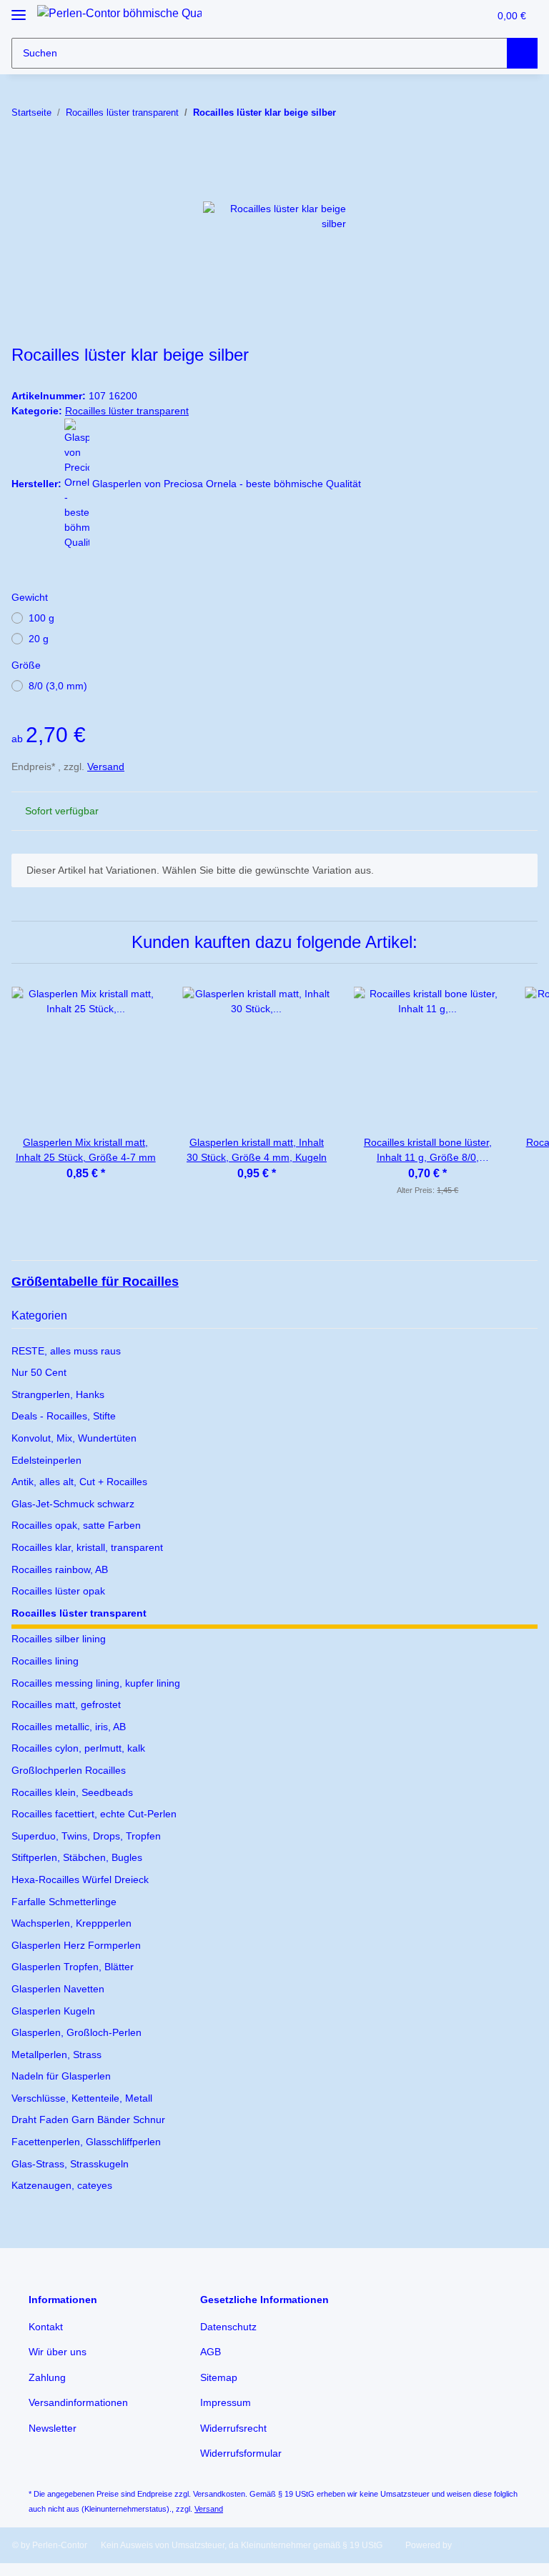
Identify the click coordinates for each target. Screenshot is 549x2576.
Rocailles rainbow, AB (60, 1569)
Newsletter (53, 2428)
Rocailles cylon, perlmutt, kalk (78, 1748)
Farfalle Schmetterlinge (64, 1902)
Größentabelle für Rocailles (95, 1282)
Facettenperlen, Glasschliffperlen (86, 2142)
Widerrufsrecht (233, 2428)
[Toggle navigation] (19, 9)
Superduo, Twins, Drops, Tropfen (86, 1836)
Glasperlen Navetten (58, 1989)
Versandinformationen (78, 2402)
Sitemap (219, 2377)
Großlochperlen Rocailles (69, 1770)
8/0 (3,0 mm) (58, 686)
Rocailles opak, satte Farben (76, 1525)
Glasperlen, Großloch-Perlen (76, 2032)
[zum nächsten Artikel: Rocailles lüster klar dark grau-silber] (522, 113)
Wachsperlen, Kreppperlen (71, 1923)
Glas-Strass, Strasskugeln (70, 2164)
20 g (39, 639)
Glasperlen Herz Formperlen (76, 1945)
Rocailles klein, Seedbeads (72, 1792)
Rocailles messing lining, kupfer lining (96, 1683)
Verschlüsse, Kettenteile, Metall (82, 2098)
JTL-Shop (473, 2545)
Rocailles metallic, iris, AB (69, 1727)
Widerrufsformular (241, 2453)
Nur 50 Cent (39, 1372)
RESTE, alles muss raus (66, 1351)
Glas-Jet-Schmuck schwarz (73, 1504)
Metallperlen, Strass (56, 2055)
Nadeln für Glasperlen (61, 2076)
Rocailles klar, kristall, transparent (87, 1547)
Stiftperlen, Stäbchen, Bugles (77, 1857)
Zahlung (47, 2377)
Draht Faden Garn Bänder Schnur (88, 2120)
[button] (447, 16)
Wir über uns (58, 2352)
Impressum (226, 2402)
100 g (41, 618)
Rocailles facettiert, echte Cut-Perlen (94, 1814)
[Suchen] (522, 53)
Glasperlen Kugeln (53, 2011)
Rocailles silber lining (59, 1639)
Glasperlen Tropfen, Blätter (73, 1967)
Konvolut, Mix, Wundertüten (74, 1438)
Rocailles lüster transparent (127, 411)
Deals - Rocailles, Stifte (64, 1416)
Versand (106, 767)
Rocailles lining (45, 1661)
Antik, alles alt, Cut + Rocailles (79, 1482)
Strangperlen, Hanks (58, 1394)
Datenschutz (228, 2327)
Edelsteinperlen (46, 1460)
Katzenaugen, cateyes (62, 2185)
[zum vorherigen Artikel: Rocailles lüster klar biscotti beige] (491, 113)
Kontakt (46, 2327)
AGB (211, 2352)
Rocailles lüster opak (58, 1591)
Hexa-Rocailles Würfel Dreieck (80, 1879)
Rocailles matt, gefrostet (66, 1704)
